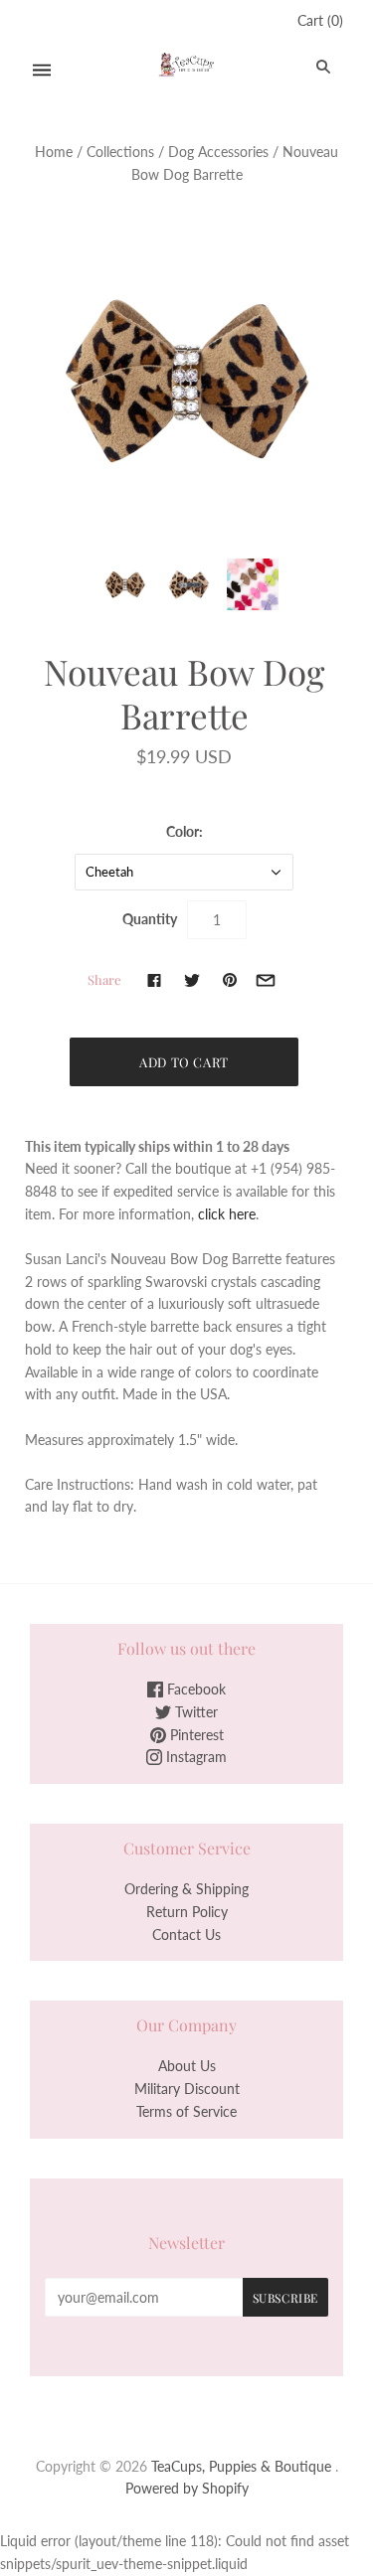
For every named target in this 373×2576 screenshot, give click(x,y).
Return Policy (187, 1912)
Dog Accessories (218, 152)
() (320, 20)
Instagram (194, 1757)
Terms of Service (186, 2111)
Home (54, 152)
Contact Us (186, 1934)
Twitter (194, 1712)
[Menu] (42, 70)
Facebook (194, 1689)
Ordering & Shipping (186, 1889)
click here (227, 1214)
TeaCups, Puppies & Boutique (241, 2466)
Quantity (150, 919)
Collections (120, 152)
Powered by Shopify (187, 2488)
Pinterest (195, 1735)
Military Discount (187, 2089)
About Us (187, 2066)
